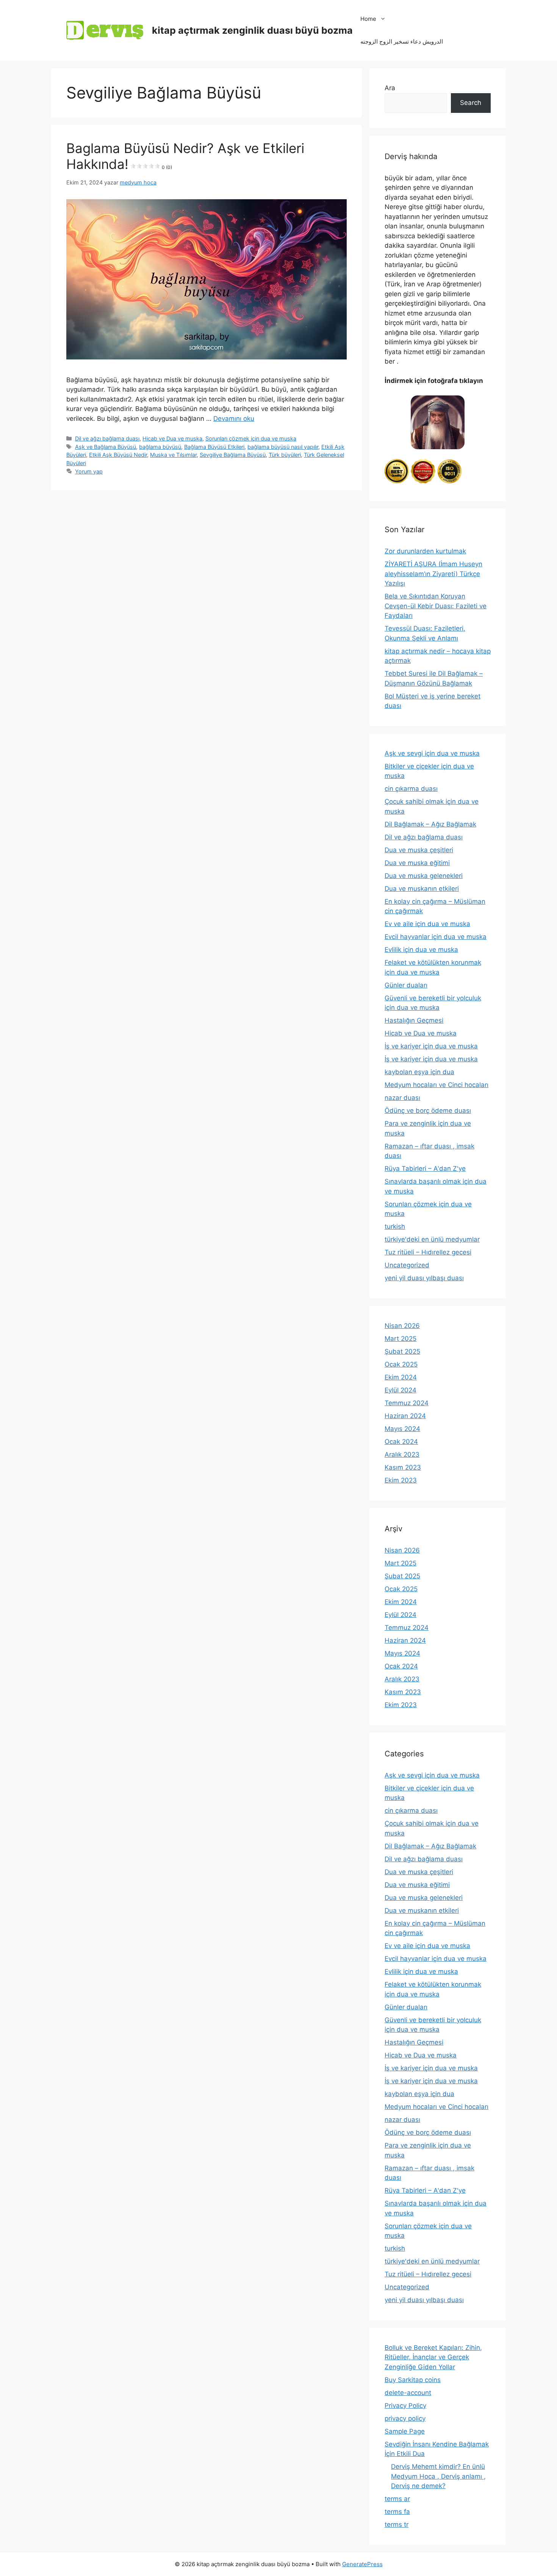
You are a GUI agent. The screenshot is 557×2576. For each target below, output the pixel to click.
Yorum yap (89, 471)
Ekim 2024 (401, 1377)
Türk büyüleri (285, 455)
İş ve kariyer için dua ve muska (431, 1046)
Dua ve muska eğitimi (417, 863)
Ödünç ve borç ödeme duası (428, 1111)
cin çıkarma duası (411, 789)
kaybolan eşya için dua (419, 1072)
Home (368, 19)
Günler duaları (406, 985)
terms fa (397, 2512)
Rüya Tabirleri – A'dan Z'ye (425, 1168)
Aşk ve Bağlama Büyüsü (106, 447)
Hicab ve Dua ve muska (172, 438)
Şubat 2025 (402, 1351)
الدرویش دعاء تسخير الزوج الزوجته (402, 41)
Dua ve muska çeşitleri (419, 850)
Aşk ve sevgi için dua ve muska (432, 753)
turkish (395, 1226)
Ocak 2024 (401, 1442)
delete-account (408, 2393)
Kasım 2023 (403, 1467)
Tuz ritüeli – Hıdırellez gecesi (428, 1252)
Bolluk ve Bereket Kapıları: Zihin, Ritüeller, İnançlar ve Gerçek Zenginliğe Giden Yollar (433, 2357)
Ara (390, 88)
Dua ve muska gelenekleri (424, 876)
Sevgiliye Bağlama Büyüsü (233, 455)
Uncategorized (407, 1265)
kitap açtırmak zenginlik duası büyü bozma (252, 30)
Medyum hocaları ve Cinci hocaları (437, 1085)
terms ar (397, 2499)
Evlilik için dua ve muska (421, 950)
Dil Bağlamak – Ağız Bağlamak (430, 824)
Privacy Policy (405, 2406)
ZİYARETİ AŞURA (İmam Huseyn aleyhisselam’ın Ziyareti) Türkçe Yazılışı (433, 574)
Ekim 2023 (401, 1480)
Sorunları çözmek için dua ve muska (251, 438)
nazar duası (402, 1098)
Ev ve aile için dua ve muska (427, 924)
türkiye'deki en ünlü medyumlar (432, 1239)
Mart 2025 (401, 1339)
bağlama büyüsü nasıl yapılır (283, 447)
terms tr (397, 2524)
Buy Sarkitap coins (413, 2380)
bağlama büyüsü (160, 447)
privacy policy (405, 2418)
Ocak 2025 (401, 1364)
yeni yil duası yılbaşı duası (424, 1278)
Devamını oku (234, 419)
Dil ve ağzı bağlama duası (107, 438)
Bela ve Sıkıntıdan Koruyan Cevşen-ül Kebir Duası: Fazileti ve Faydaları (436, 606)
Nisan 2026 (402, 1326)
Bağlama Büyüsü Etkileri (214, 447)
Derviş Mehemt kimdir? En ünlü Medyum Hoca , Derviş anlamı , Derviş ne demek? (438, 2476)
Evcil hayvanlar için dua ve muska (436, 937)
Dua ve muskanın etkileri (422, 889)
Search (471, 103)
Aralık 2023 (402, 1454)
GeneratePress (362, 2564)
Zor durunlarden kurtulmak (425, 551)
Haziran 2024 (405, 1416)
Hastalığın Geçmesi (414, 1020)
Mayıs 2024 (402, 1429)
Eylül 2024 (401, 1390)
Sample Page (405, 2431)
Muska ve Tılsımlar (173, 455)
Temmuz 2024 (407, 1403)
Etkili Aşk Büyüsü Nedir (118, 455)
